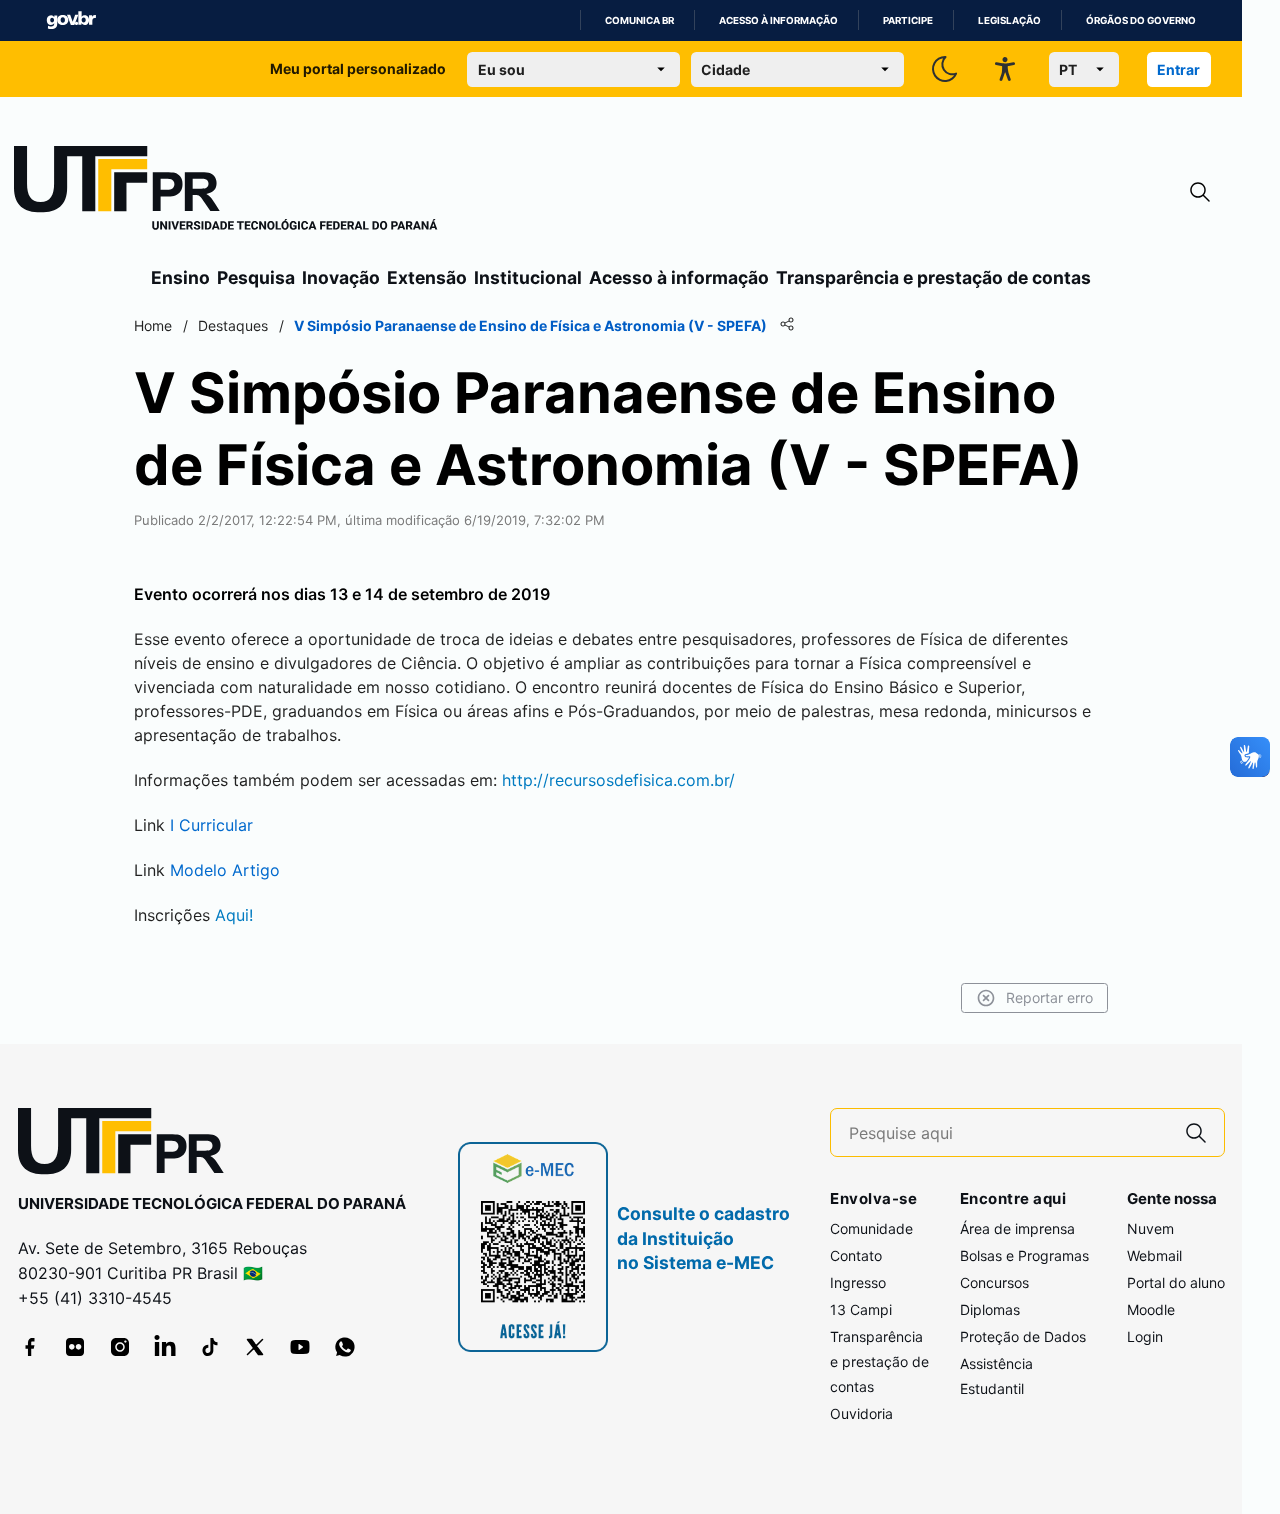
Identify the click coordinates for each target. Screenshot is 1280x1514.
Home (153, 325)
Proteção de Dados (1023, 1336)
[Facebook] (30, 1347)
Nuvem (1150, 1228)
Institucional (528, 277)
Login (1145, 1336)
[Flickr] (75, 1347)
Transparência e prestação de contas (933, 277)
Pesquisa (256, 277)
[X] (255, 1347)
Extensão (427, 277)
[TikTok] (210, 1347)
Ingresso (858, 1282)
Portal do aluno (1176, 1282)
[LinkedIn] (165, 1347)
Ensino (180, 277)
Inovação (341, 277)
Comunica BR (639, 20)
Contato (856, 1255)
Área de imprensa (1017, 1228)
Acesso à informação (778, 20)
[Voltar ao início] (128, 1145)
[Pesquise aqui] (1196, 1132)
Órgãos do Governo (1141, 20)
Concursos (994, 1282)
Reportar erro (1049, 997)
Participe (908, 20)
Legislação (1009, 20)
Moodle (1151, 1309)
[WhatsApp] (345, 1347)
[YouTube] (300, 1347)
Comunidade (871, 1228)
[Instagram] (120, 1347)
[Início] (226, 192)
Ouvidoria (861, 1413)
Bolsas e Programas (1024, 1255)
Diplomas (990, 1309)
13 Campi (861, 1309)
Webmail (1154, 1255)
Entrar (1178, 69)
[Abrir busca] (1200, 192)
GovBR (71, 20)
